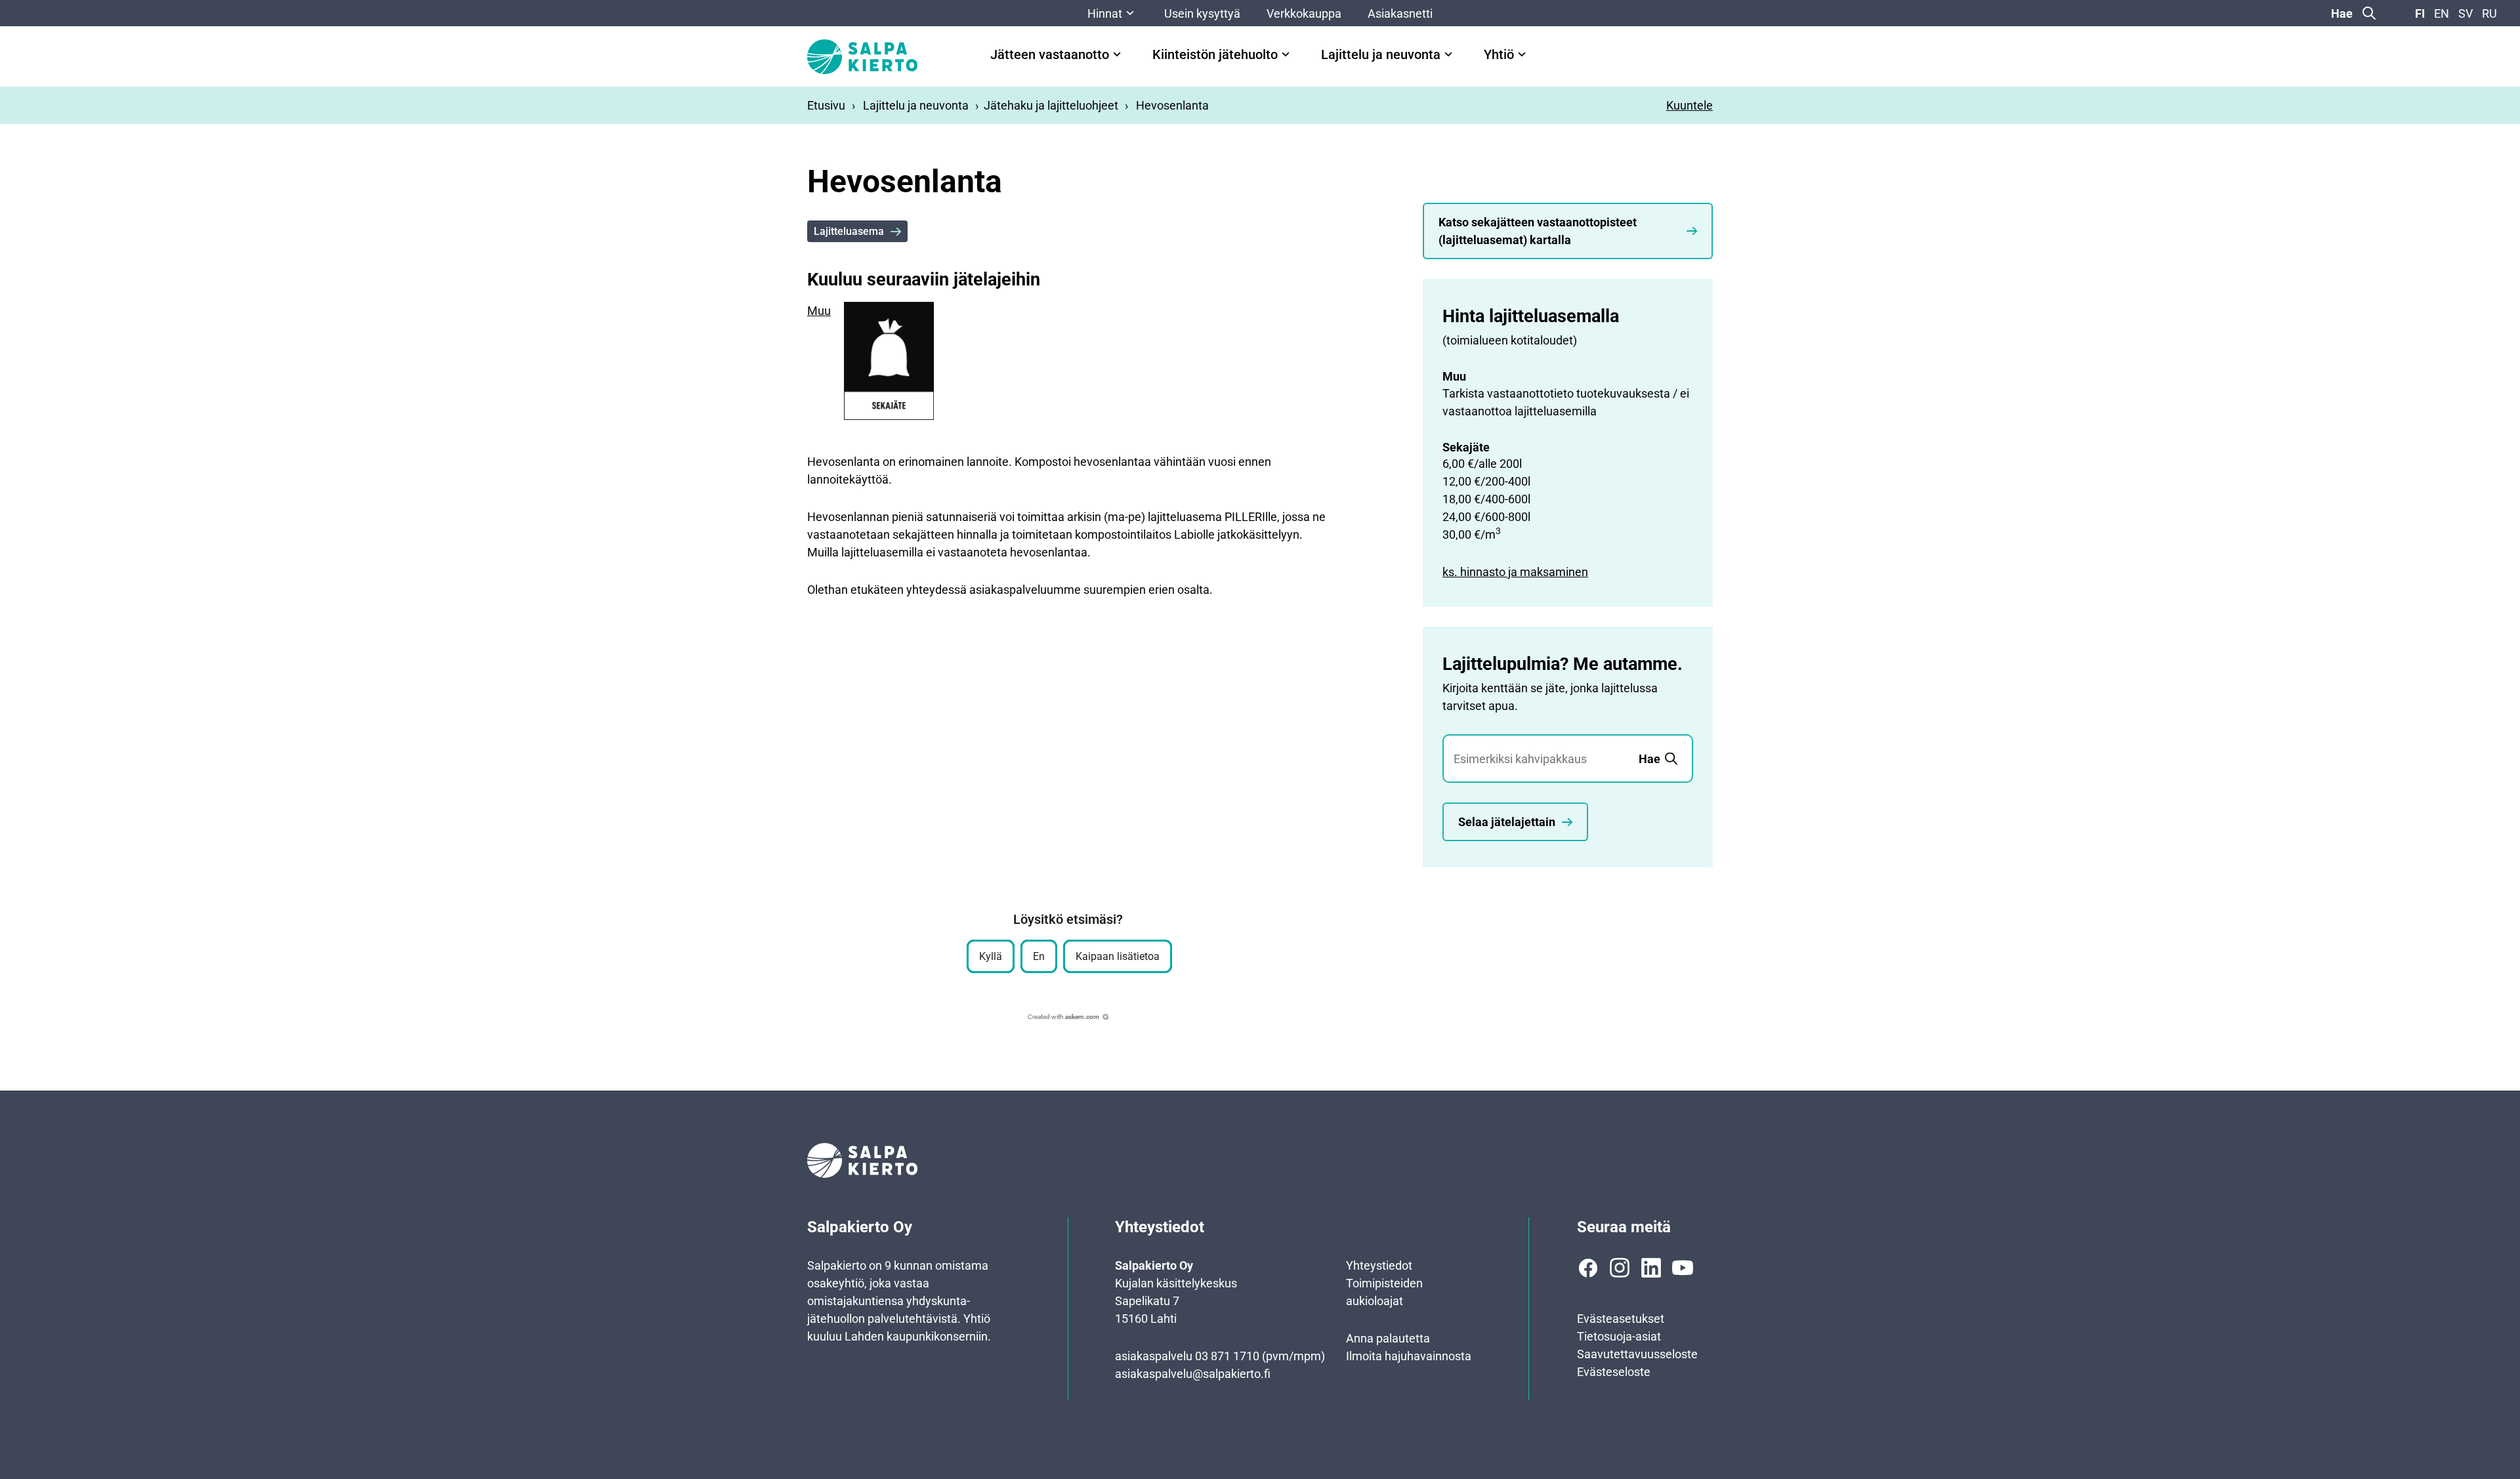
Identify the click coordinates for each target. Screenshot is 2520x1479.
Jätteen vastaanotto (1050, 55)
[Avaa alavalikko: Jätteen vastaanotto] (1117, 54)
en (2442, 13)
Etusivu (826, 105)
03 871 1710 (1227, 1356)
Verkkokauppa (1304, 13)
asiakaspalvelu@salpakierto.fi (1193, 1374)
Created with (1063, 1017)
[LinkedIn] (1651, 1268)
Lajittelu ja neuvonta (1381, 55)
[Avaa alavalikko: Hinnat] (1130, 13)
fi (2420, 13)
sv (2466, 13)
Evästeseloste (1614, 1372)
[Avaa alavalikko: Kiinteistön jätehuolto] (1286, 54)
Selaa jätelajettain (1507, 822)
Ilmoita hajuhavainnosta (1409, 1356)
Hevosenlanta (1172, 105)
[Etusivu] (862, 57)
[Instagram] (1620, 1268)
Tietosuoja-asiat (1619, 1336)
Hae (2342, 13)
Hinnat (1105, 13)
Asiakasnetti (1400, 13)
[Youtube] (1683, 1268)
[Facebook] (1588, 1268)
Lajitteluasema (849, 231)
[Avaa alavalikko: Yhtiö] (1522, 54)
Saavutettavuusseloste (1637, 1354)
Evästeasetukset (1621, 1319)
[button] (991, 956)
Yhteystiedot (1379, 1265)
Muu (819, 311)
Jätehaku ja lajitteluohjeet (1051, 105)
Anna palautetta (1388, 1338)
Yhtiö (1499, 55)
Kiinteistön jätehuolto (1215, 55)
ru (2489, 13)
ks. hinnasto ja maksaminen (1515, 572)
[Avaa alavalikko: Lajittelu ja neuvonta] (1448, 54)
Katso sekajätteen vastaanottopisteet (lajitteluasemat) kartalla (1538, 231)
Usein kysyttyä (1202, 13)
